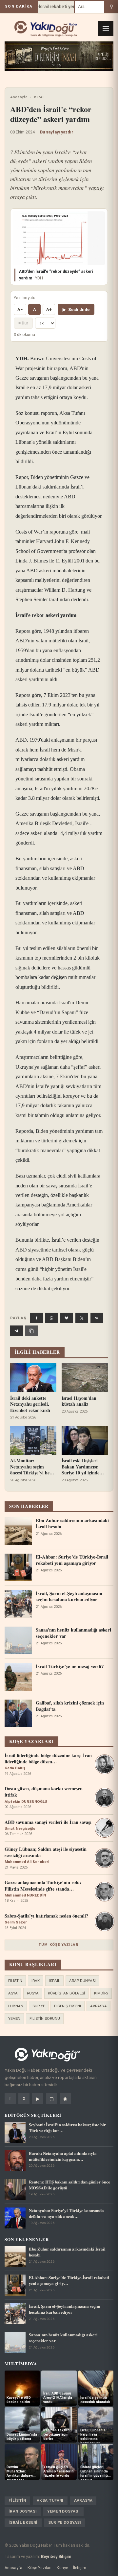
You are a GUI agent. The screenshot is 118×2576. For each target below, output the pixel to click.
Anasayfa (19, 97)
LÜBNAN (16, 2006)
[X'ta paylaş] (82, 1318)
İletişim (80, 2568)
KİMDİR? (101, 1993)
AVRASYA (98, 2006)
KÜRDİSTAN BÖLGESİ (66, 1993)
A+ (49, 310)
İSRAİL (40, 97)
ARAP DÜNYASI (82, 1981)
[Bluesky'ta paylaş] (67, 1318)
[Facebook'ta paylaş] (37, 1318)
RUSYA (33, 1993)
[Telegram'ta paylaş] (17, 1331)
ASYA (13, 1993)
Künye (62, 2568)
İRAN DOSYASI (23, 2511)
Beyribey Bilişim (56, 2556)
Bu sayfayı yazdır (57, 132)
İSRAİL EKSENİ (23, 2522)
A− (20, 310)
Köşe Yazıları (39, 2568)
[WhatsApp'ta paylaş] (52, 1318)
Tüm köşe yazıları (59, 1945)
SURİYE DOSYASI (65, 2522)
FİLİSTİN (15, 1981)
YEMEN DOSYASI (63, 2511)
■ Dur (23, 323)
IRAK (36, 1981)
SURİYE (39, 2006)
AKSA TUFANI (50, 2500)
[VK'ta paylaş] (97, 1318)
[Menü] (106, 28)
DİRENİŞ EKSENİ (68, 2006)
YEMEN (14, 2018)
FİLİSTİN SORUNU (45, 2018)
